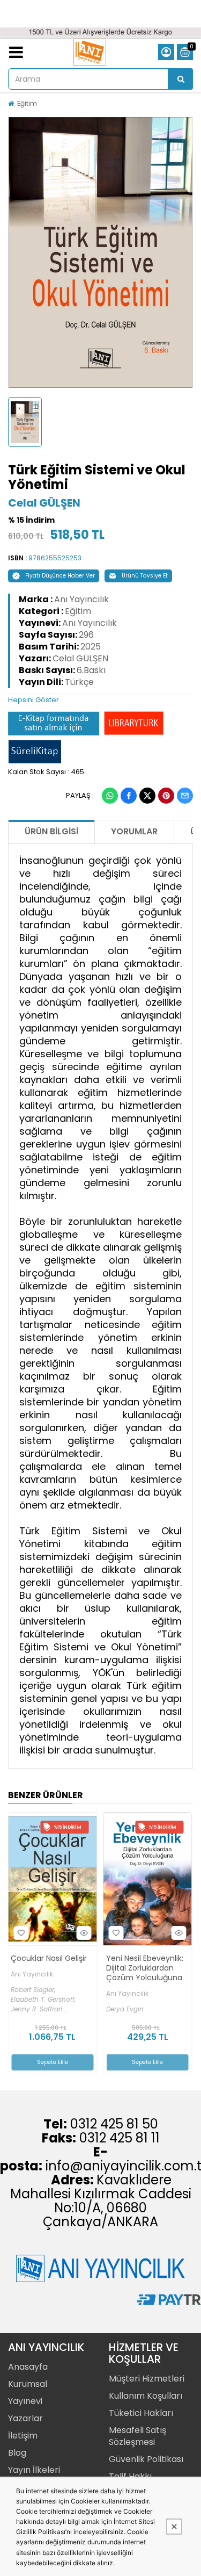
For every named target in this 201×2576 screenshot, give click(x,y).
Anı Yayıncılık (81, 599)
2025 (91, 647)
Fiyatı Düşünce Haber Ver (60, 576)
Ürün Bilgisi (51, 831)
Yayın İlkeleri (34, 2470)
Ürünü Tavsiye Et (145, 576)
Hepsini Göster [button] (33, 700)
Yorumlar (134, 831)
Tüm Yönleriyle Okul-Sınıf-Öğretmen (150, 1965)
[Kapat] (174, 2527)
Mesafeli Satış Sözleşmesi (137, 2436)
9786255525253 (55, 558)
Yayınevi (25, 2401)
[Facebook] (129, 796)
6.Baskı (91, 670)
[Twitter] (147, 796)
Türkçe (79, 682)
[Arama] (181, 79)
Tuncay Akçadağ (137, 2007)
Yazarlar (25, 2418)
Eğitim (27, 103)
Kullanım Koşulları (146, 2396)
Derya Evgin (34, 2009)
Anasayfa (28, 2367)
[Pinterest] (166, 796)
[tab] (100, 700)
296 (86, 635)
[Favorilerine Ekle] (26, 1933)
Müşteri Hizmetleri (147, 2379)
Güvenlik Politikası (146, 2459)
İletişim (23, 2436)
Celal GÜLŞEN (44, 503)
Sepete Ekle (57, 2062)
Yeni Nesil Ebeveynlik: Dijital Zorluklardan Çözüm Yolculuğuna (54, 1968)
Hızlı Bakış (88, 1933)
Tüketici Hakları (141, 2413)
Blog (17, 2453)
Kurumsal (28, 2384)
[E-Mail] (185, 796)
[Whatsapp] (110, 796)
